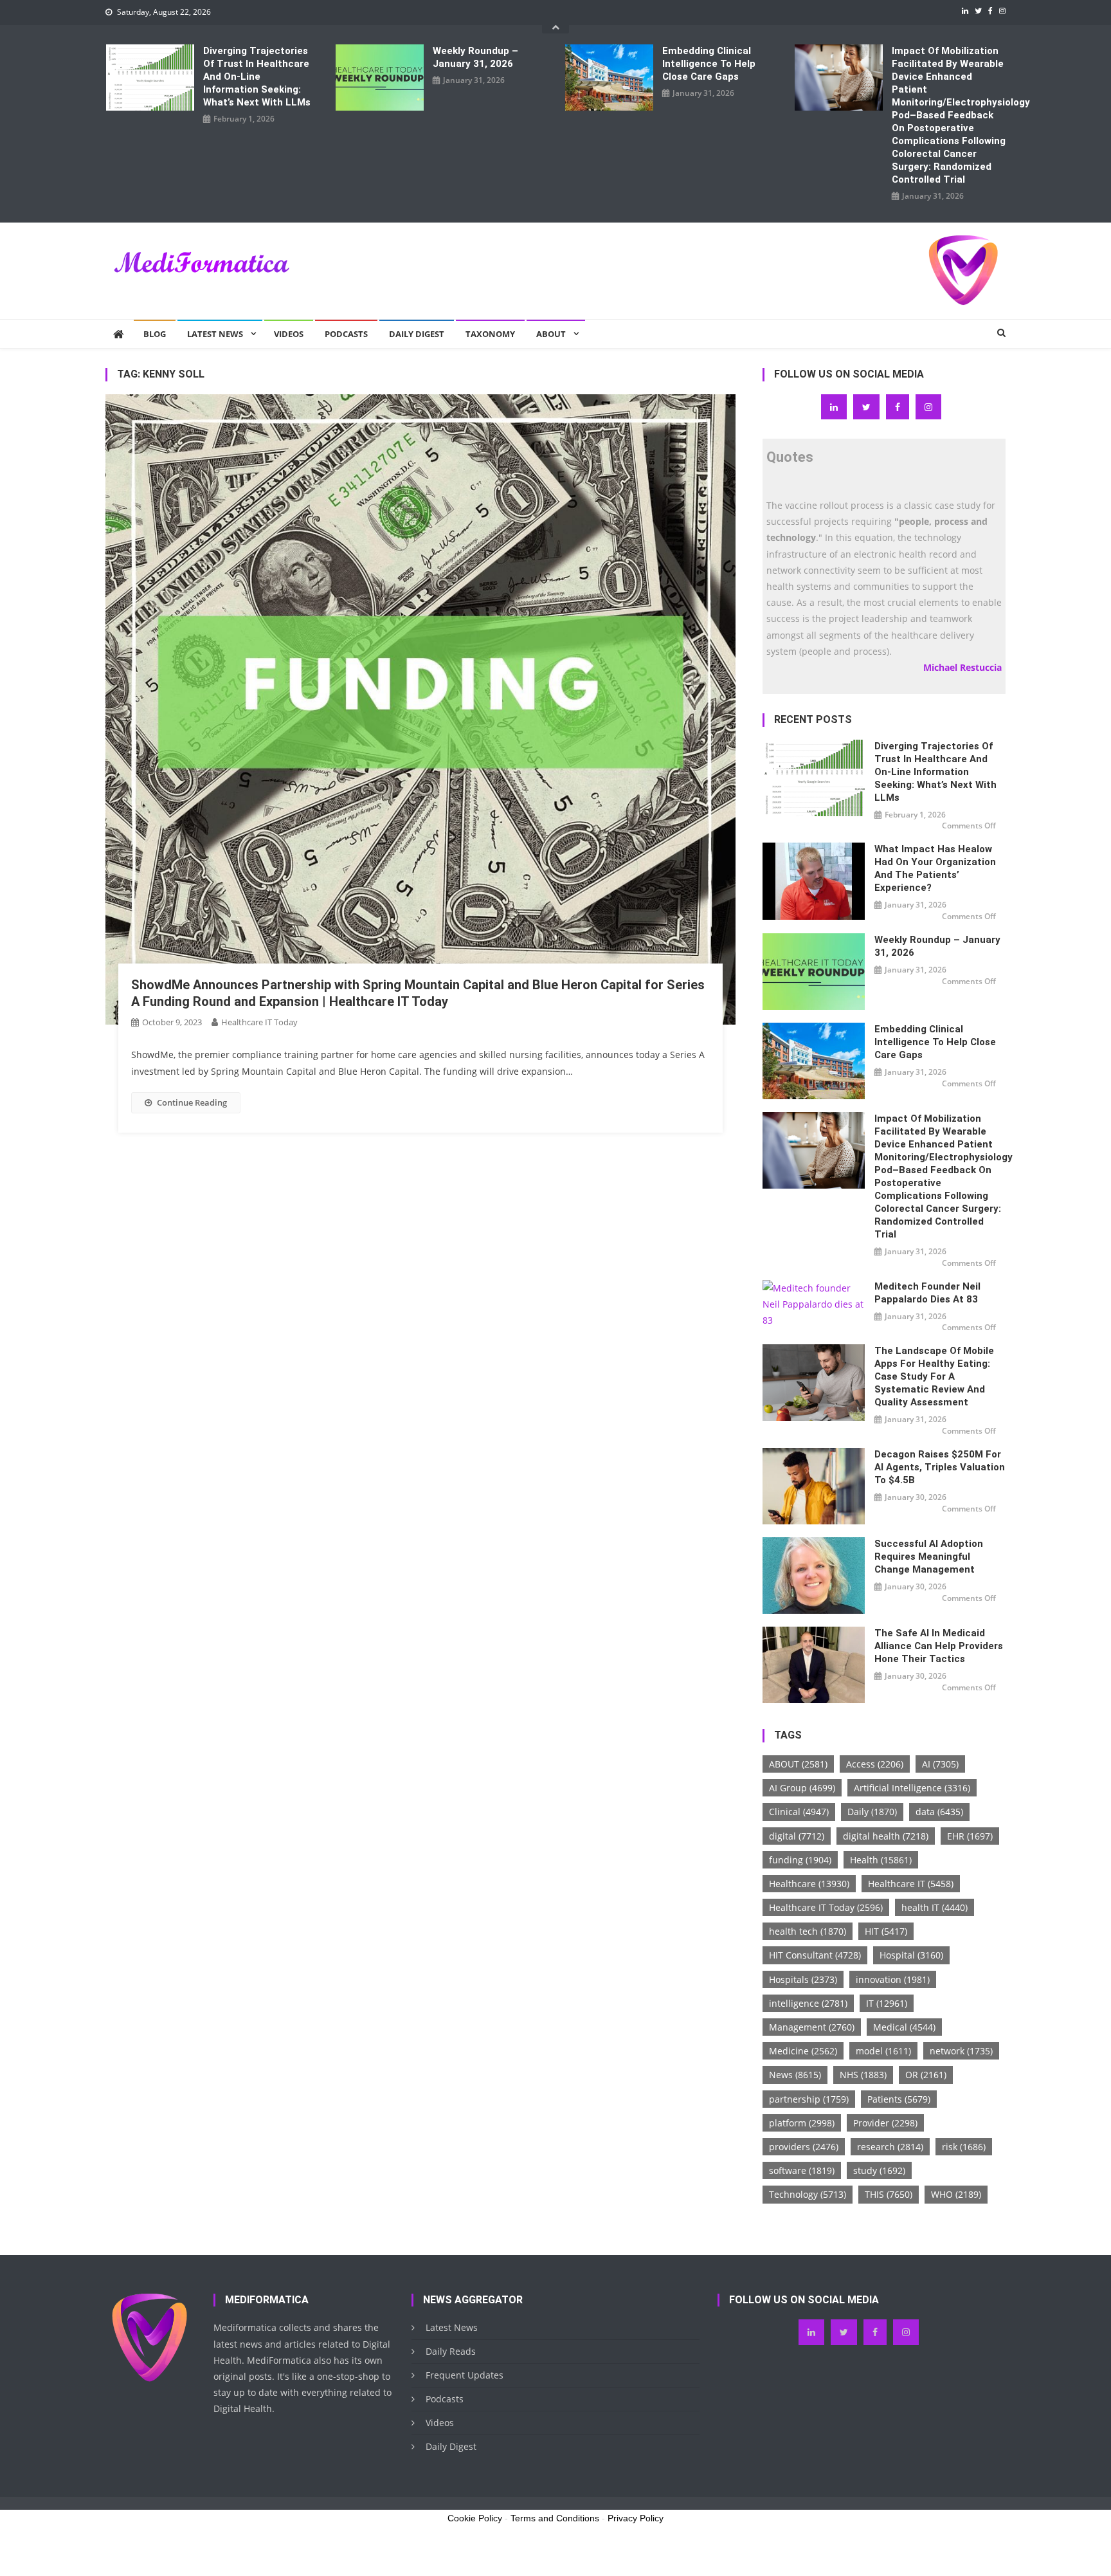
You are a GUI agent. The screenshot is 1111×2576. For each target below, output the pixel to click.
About (551, 334)
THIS (889, 2194)
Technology (808, 2194)
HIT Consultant (815, 1955)
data (939, 1812)
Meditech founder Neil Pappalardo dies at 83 (927, 1293)
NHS (863, 2075)
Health (881, 1860)
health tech (808, 1931)
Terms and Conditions (555, 2518)
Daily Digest (417, 334)
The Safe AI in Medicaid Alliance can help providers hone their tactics (939, 1646)
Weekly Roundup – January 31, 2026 (475, 57)
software (802, 2170)
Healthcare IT (911, 1884)
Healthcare (809, 1884)
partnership (809, 2099)
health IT (935, 1907)
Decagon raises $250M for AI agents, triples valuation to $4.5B (940, 1467)
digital (797, 1836)
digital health (886, 1836)
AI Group (802, 1788)
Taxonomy (490, 334)
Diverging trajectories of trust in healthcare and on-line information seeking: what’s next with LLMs (257, 77)
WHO (956, 2194)
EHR (970, 1836)
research (890, 2147)
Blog (155, 334)
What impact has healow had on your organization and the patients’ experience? (935, 868)
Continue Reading (192, 1102)
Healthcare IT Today (259, 1022)
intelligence (808, 2003)
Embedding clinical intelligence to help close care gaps (709, 64)
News (795, 2075)
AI (940, 1764)
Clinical (799, 1812)
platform (802, 2123)
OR (926, 2075)
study (879, 2170)
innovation (893, 1979)
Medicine (803, 2051)
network (961, 2051)
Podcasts (346, 334)
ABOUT (798, 1764)
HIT (886, 1931)
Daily (872, 1812)
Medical (904, 2027)
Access (875, 1764)
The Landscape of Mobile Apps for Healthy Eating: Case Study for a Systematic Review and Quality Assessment (934, 1376)
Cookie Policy (475, 2518)
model (883, 2051)
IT (887, 2003)
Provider (885, 2123)
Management (812, 2027)
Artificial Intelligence (912, 1788)
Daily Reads (451, 2351)
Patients (899, 2099)
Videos (289, 334)
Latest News (215, 334)
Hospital (911, 1955)
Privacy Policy (636, 2518)
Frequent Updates (465, 2375)
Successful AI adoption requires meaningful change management (929, 1557)
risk (964, 2147)
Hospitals (803, 1979)
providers (804, 2147)
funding (800, 1860)
